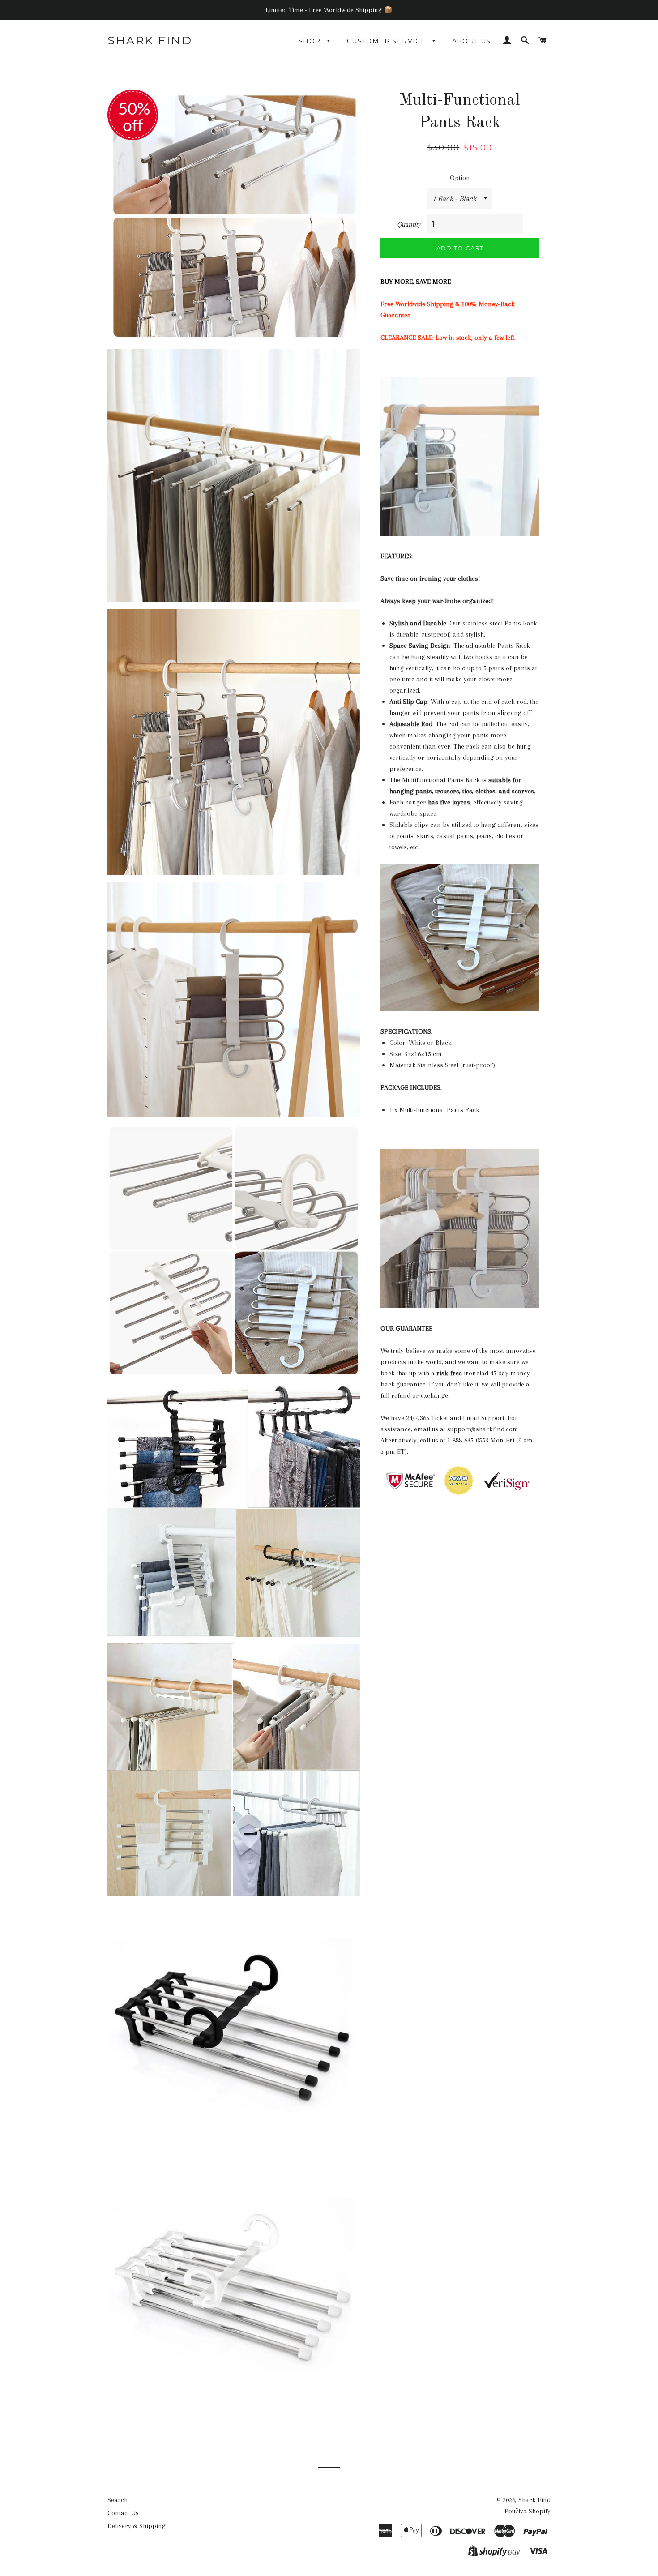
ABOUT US (472, 41)
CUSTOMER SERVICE (388, 41)
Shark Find (150, 40)
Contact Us (123, 2513)
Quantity (409, 224)
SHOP (311, 41)
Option (460, 178)
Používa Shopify (528, 2511)
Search (117, 2500)
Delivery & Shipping (137, 2526)
